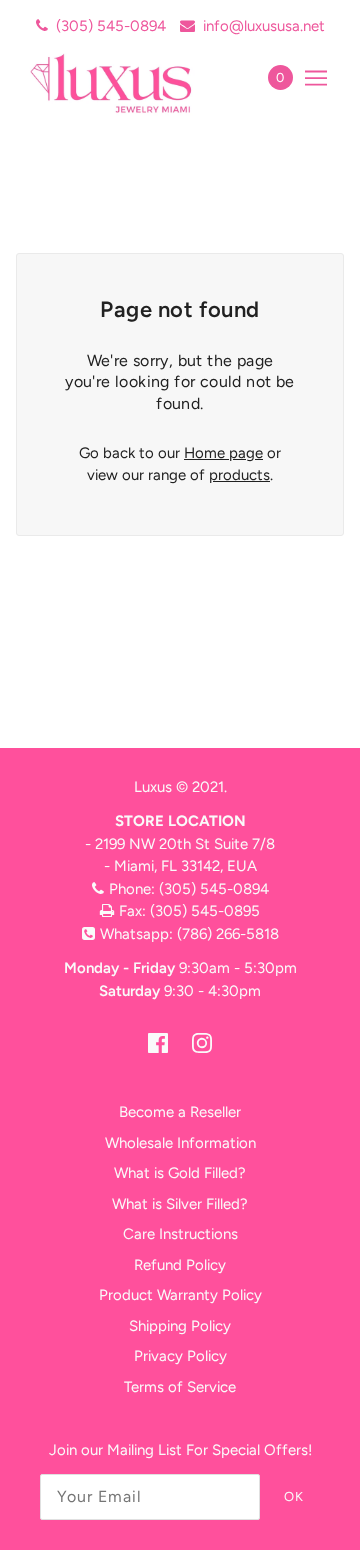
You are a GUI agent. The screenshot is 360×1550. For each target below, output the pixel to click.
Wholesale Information (180, 1143)
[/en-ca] (132, 83)
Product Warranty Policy (180, 1295)
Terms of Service (180, 1387)
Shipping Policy (180, 1326)
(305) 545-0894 (111, 26)
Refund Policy (180, 1265)
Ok (294, 1496)
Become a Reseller (180, 1112)
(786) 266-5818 (228, 934)
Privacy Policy (180, 1356)
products (239, 475)
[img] (158, 1042)
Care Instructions (180, 1234)
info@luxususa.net (264, 26)
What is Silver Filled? (180, 1204)
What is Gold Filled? (180, 1173)
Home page (223, 453)
